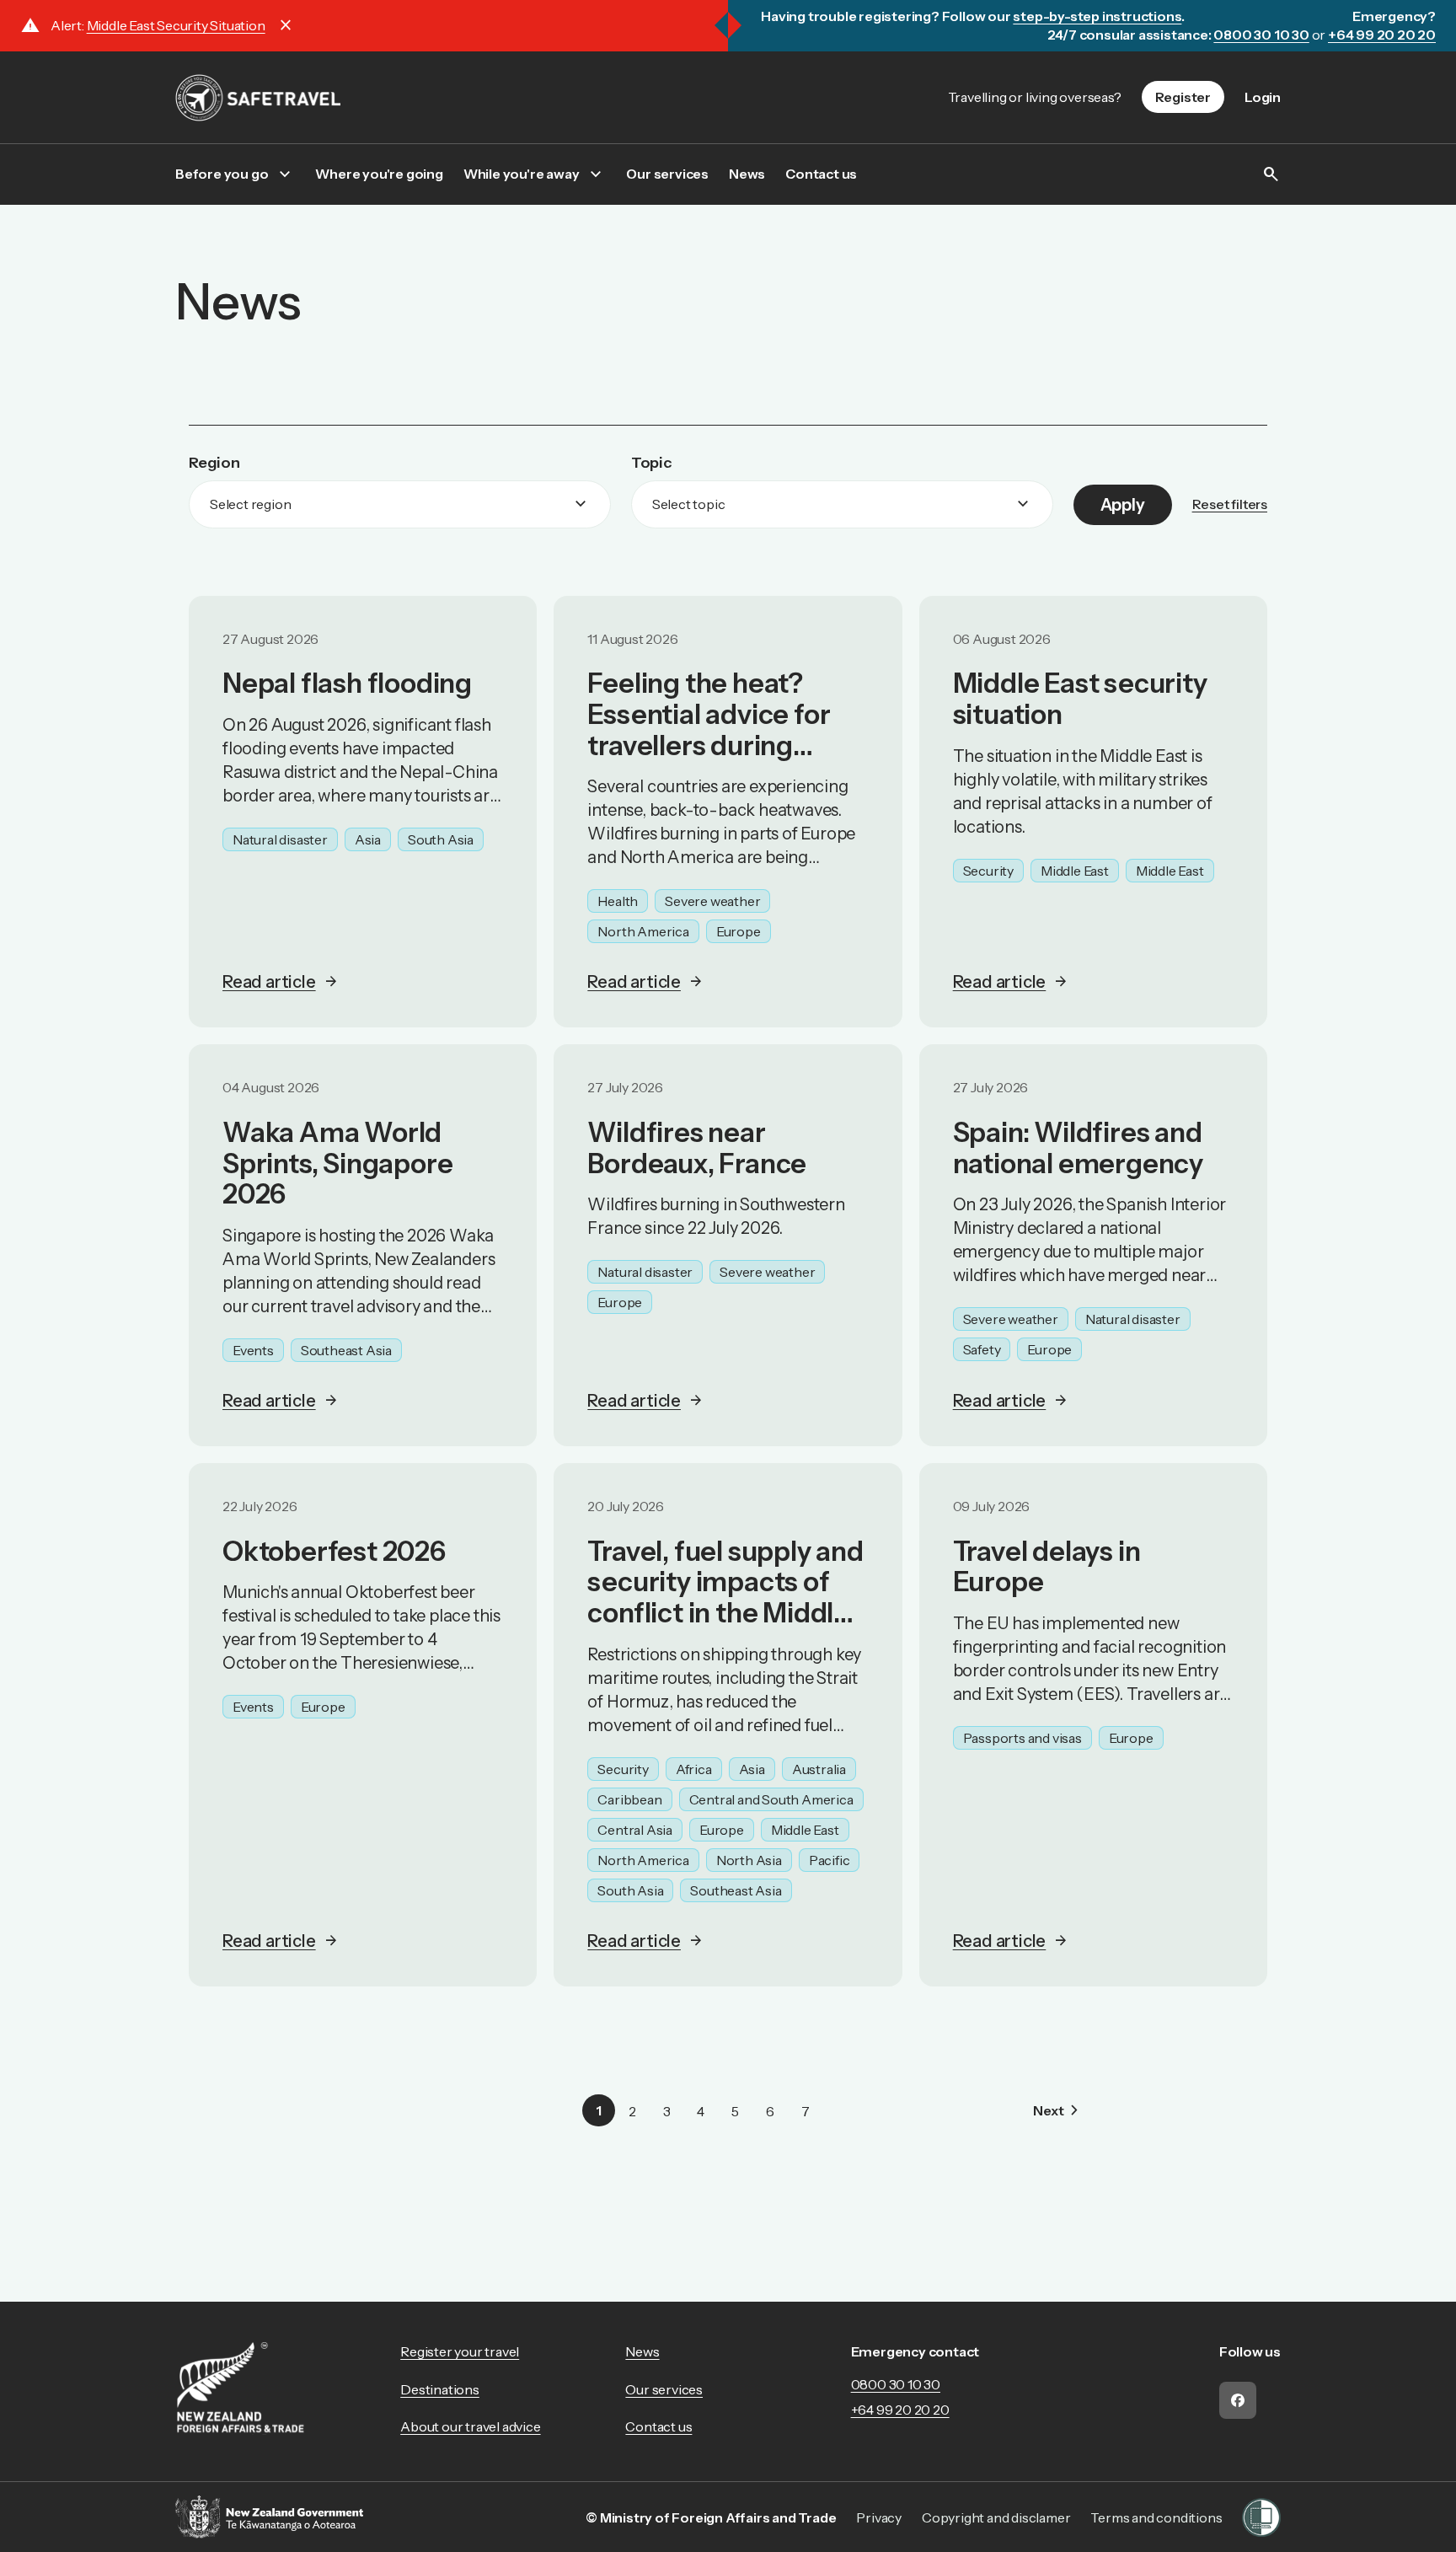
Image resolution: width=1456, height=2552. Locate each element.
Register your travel (460, 2351)
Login (1263, 97)
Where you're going (379, 174)
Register (1183, 97)
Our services (667, 174)
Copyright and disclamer (996, 2517)
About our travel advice (470, 2426)
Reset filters (1230, 504)
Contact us (821, 174)
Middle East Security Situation (176, 25)
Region (214, 463)
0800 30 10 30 (896, 2384)
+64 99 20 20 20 (900, 2410)
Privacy (879, 2517)
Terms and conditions (1156, 2517)
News (747, 174)
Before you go (222, 174)
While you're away (522, 174)
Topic (651, 463)
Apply (1123, 505)
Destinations (440, 2389)
